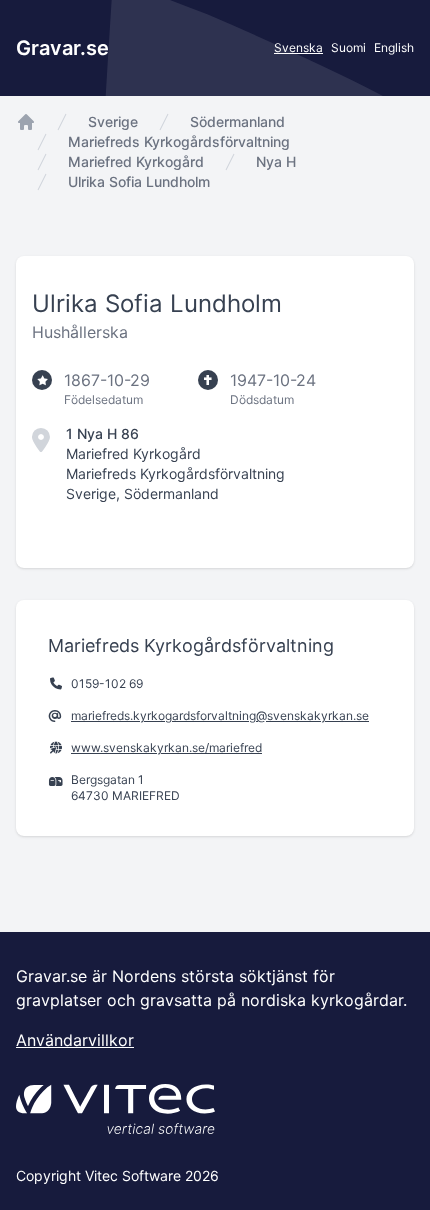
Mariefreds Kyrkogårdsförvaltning (179, 141)
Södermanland (237, 121)
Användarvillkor (75, 1040)
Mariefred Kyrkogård (136, 161)
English (394, 47)
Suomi (348, 47)
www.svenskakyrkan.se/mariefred (166, 747)
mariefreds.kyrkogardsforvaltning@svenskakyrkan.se (220, 715)
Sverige (113, 121)
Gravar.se (62, 48)
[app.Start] (26, 122)
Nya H (276, 161)
